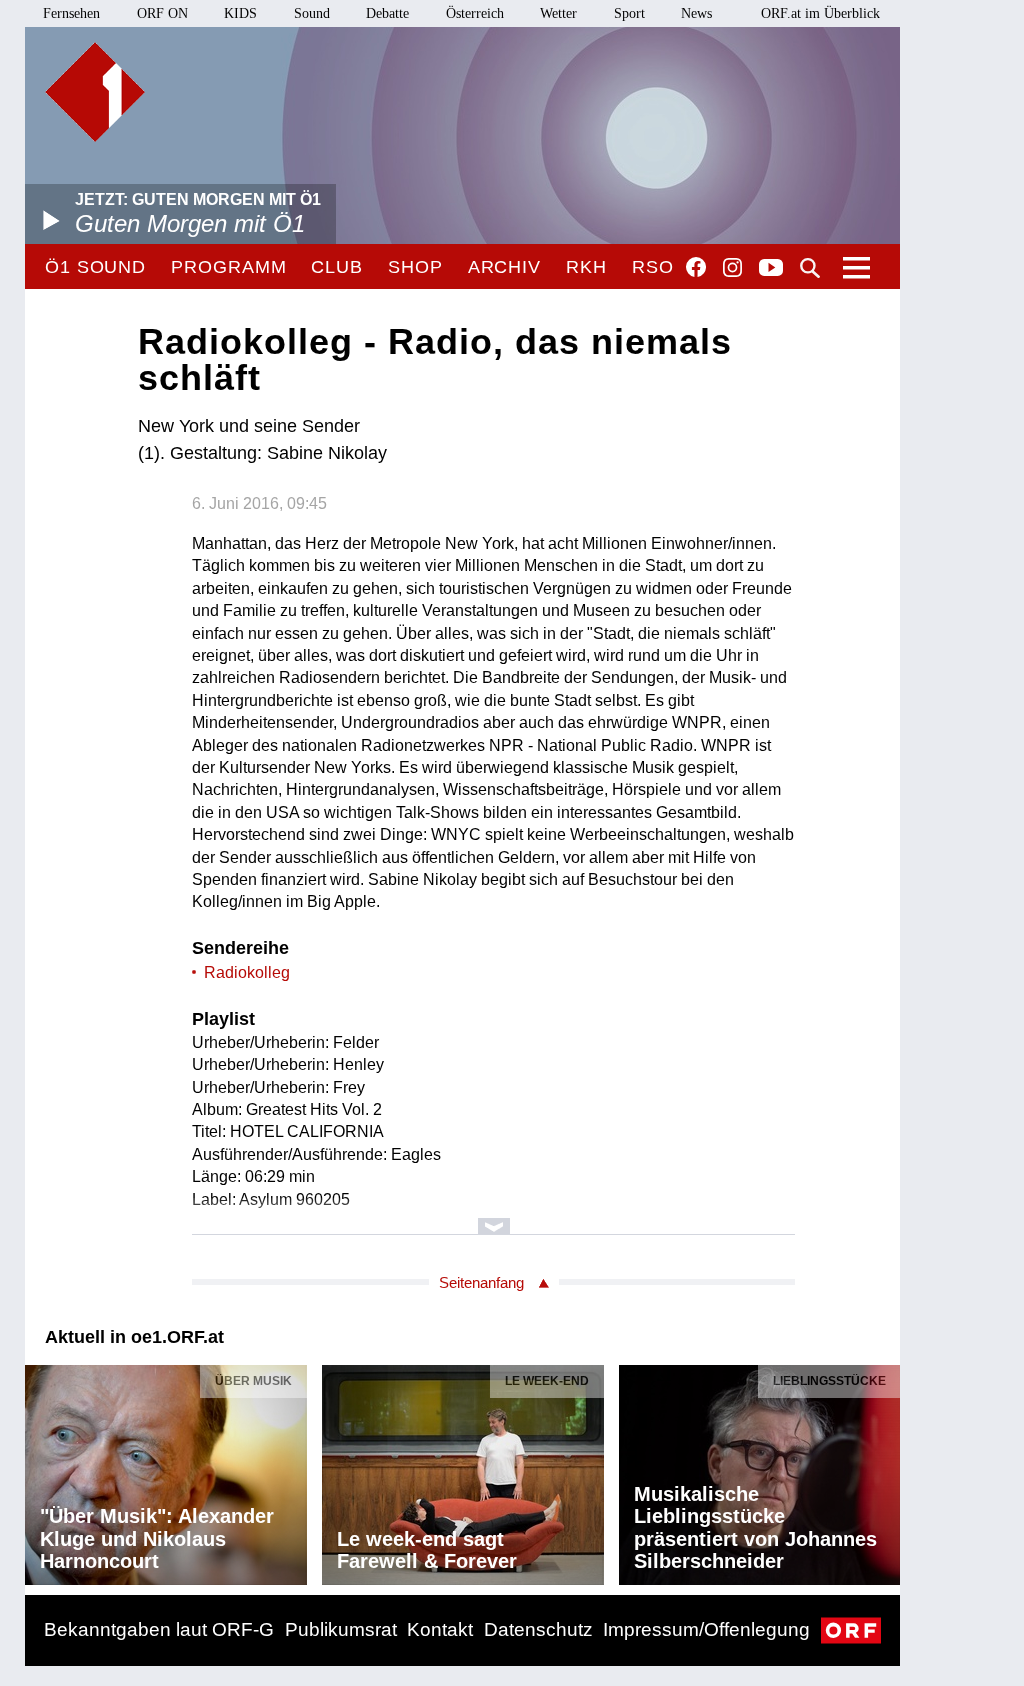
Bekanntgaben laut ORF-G (159, 1629)
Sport (629, 13)
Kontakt (440, 1629)
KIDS (240, 13)
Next (884, 1470)
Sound (312, 13)
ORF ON (162, 13)
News (696, 13)
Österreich (475, 13)
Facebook (696, 267)
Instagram (732, 268)
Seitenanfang (481, 1282)
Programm (228, 267)
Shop (415, 267)
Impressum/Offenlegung (706, 1629)
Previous (41, 1470)
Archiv (504, 267)
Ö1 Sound (95, 267)
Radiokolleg (247, 972)
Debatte (387, 13)
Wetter (558, 13)
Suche (810, 268)
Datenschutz (538, 1629)
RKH (586, 267)
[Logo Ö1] (95, 92)
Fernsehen (71, 13)
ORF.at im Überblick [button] (820, 13)
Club (337, 267)
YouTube (771, 269)
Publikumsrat (341, 1629)
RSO (653, 267)
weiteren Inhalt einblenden (493, 1216)
